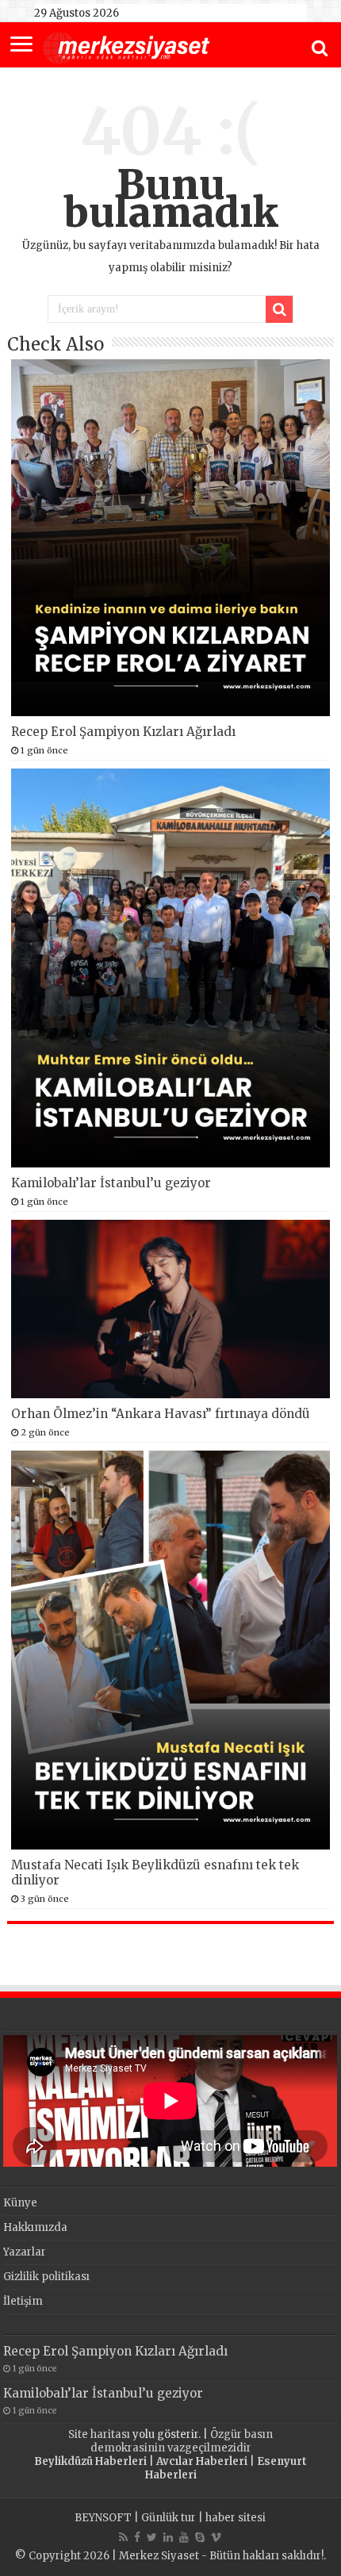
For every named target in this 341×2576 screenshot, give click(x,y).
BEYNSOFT (103, 2518)
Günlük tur (169, 2518)
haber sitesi (236, 2518)
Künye (20, 2203)
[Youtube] (184, 2537)
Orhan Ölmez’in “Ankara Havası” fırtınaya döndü (161, 1414)
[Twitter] (152, 2537)
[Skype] (200, 2537)
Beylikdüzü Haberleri (90, 2461)
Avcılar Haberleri (202, 2461)
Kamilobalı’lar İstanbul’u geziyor (111, 1183)
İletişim (23, 2301)
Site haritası (99, 2434)
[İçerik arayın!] (279, 309)
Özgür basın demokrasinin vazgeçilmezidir (182, 2441)
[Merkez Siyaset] (126, 46)
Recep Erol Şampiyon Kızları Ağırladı (123, 732)
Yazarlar (25, 2252)
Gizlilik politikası (46, 2277)
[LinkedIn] (168, 2537)
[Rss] (123, 2537)
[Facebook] (137, 2537)
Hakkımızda (35, 2227)
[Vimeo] (216, 2537)
